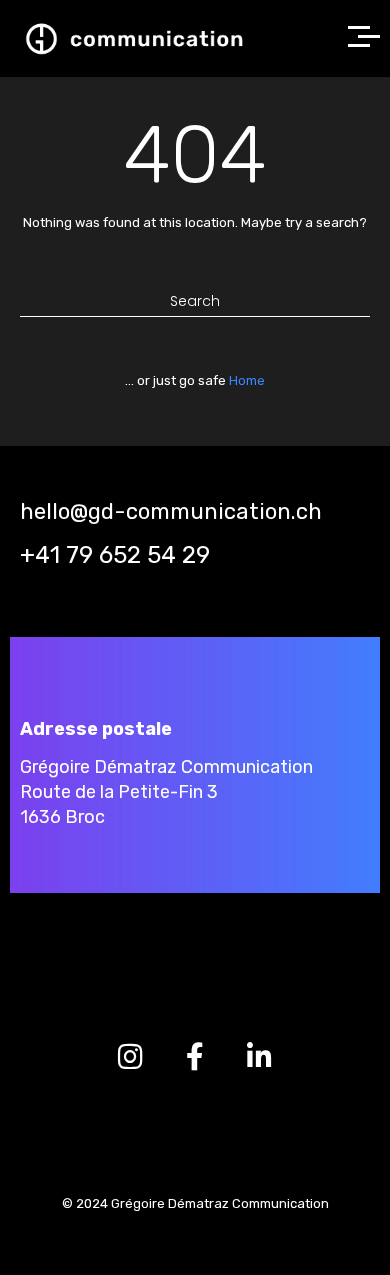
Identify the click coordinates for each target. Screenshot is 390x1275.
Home (247, 380)
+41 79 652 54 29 (115, 555)
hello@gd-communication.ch (171, 511)
